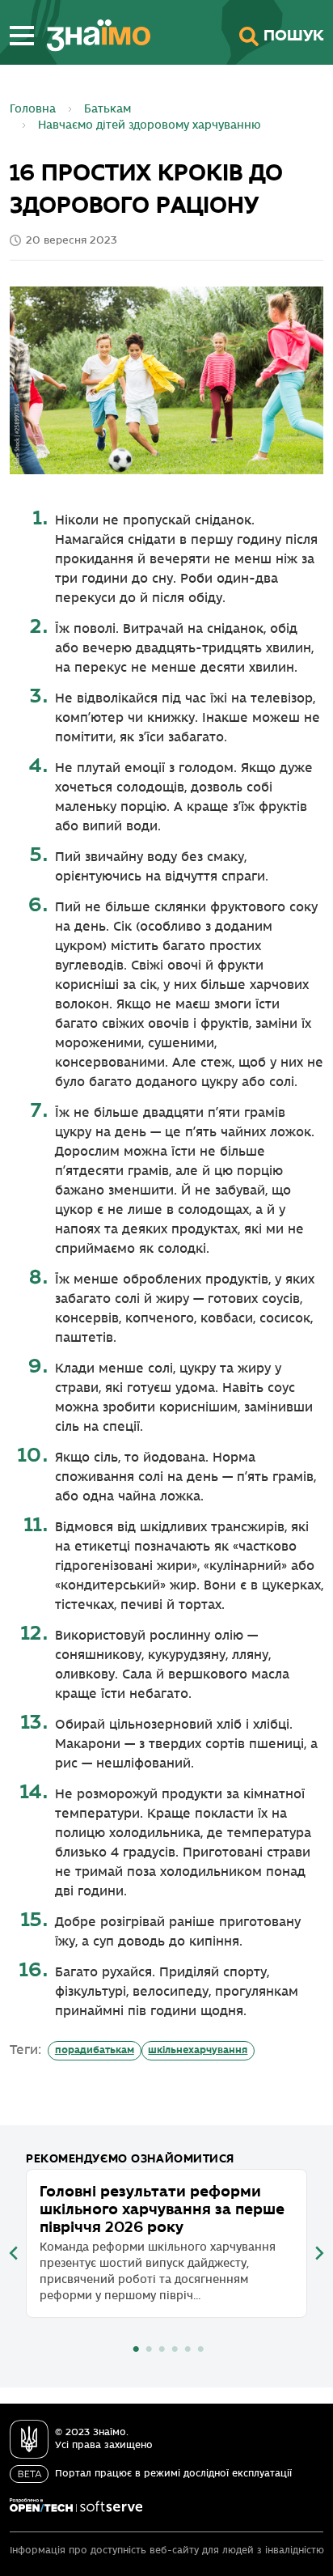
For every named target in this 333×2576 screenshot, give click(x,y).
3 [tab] (162, 2349)
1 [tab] (136, 2349)
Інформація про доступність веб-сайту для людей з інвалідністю (167, 2551)
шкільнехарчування (198, 2050)
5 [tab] (188, 2349)
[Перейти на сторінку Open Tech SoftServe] (76, 2506)
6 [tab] (200, 2349)
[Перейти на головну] (92, 36)
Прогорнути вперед (319, 2253)
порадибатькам (95, 2050)
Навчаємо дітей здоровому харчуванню (150, 125)
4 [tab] (175, 2349)
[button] (22, 36)
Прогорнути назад (14, 2253)
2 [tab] (149, 2349)
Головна (33, 109)
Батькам (107, 109)
